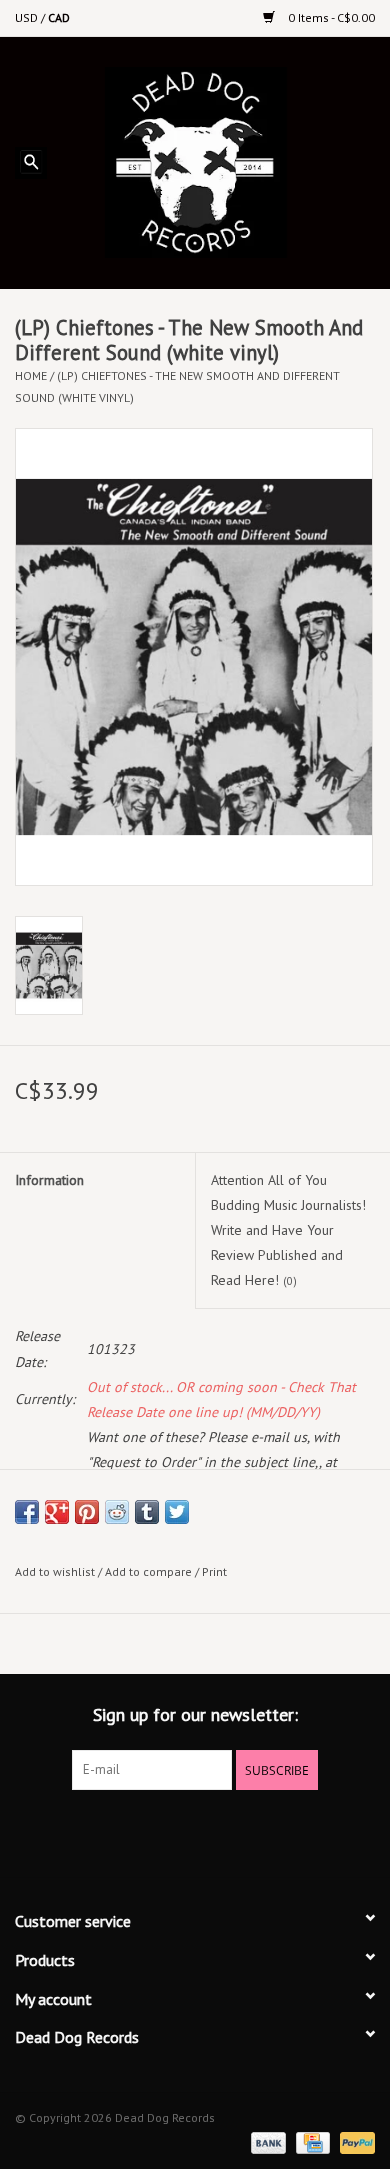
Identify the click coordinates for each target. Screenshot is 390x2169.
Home (31, 375)
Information (49, 1180)
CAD (59, 17)
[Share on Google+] (57, 1512)
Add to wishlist (55, 1571)
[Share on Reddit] (117, 1512)
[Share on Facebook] (27, 1512)
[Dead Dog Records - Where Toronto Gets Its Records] (225, 161)
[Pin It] (87, 1512)
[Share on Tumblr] (147, 1512)
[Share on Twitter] (177, 1512)
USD (28, 17)
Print (214, 1571)
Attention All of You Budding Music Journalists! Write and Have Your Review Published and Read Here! (288, 1230)
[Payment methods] (266, 2141)
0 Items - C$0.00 (330, 17)
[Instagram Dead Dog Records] (249, 1831)
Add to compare (150, 1571)
